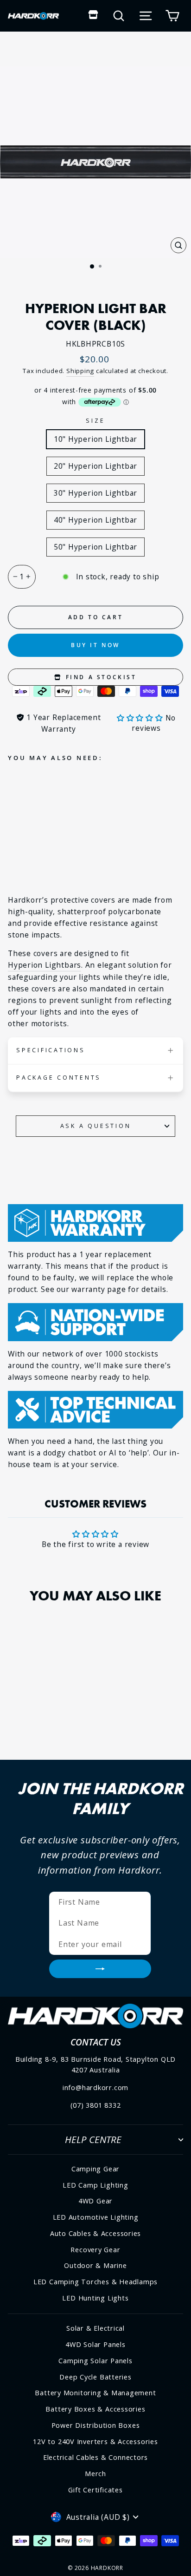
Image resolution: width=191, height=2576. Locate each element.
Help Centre (93, 2139)
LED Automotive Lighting (96, 2217)
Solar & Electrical (95, 2328)
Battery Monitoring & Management (95, 2393)
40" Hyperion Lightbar (95, 520)
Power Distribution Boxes (96, 2425)
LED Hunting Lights (95, 2298)
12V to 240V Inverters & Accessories (95, 2442)
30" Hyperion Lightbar (95, 493)
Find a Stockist (100, 677)
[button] (141, 718)
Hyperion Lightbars (45, 965)
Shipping (80, 371)
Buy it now (95, 645)
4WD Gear (95, 2201)
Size (95, 421)
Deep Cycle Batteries (95, 2377)
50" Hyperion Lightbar (95, 547)
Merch (95, 2474)
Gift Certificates (95, 2490)
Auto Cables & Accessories (96, 2233)
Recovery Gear (95, 2250)
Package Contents (59, 1078)
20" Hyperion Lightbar (95, 466)
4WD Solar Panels (95, 2344)
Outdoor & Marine (95, 2265)
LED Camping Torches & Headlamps (95, 2282)
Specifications (51, 1050)
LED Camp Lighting (95, 2185)
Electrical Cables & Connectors (95, 2457)
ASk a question (96, 1126)
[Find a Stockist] (93, 16)
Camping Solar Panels (95, 2361)
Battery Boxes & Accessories (95, 2409)
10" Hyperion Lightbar (95, 439)
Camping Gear (95, 2169)
